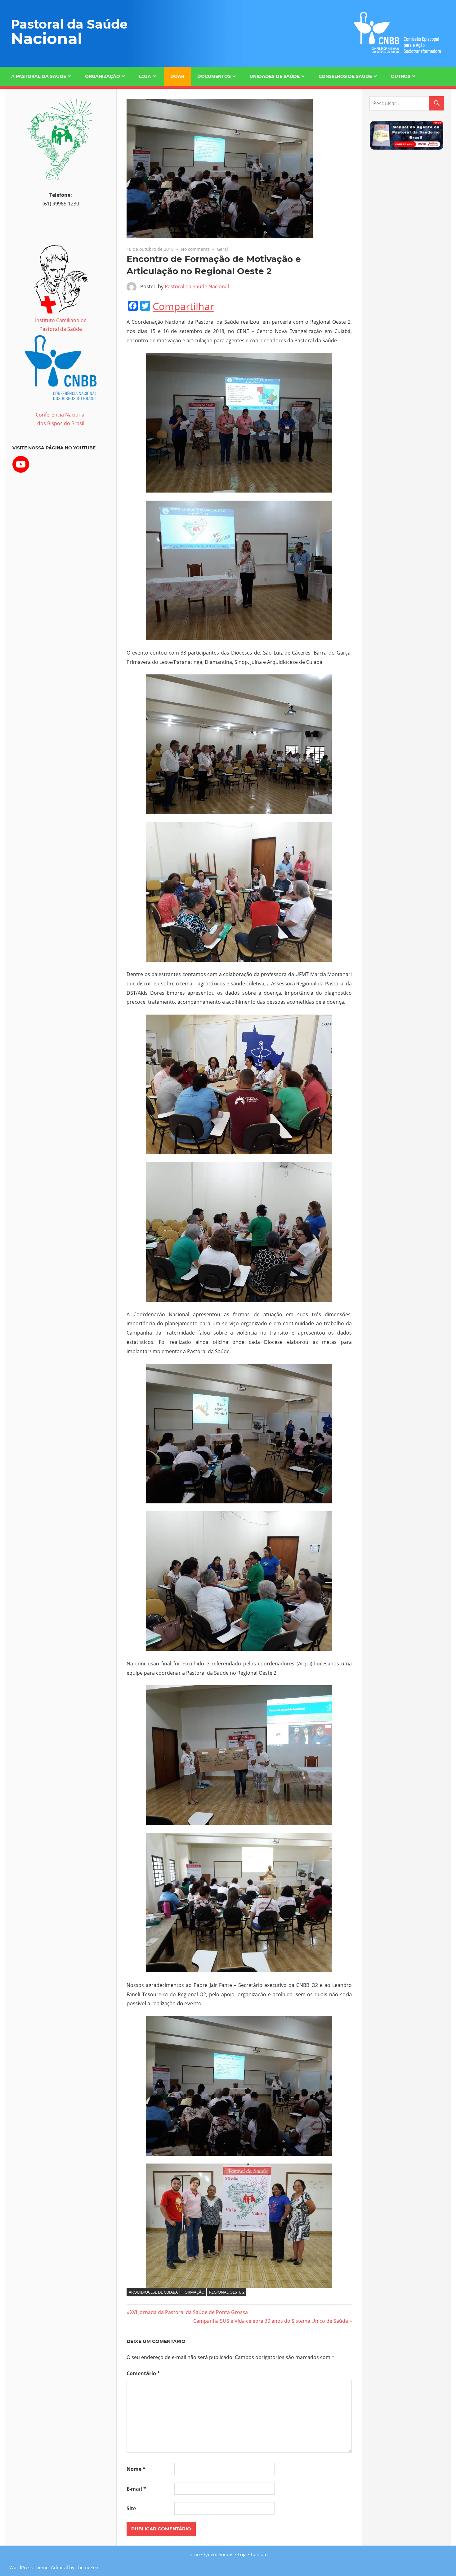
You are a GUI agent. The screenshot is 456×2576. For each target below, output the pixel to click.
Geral (222, 249)
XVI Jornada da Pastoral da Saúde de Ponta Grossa (189, 2312)
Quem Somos (219, 2554)
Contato (259, 2554)
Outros (401, 76)
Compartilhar (183, 306)
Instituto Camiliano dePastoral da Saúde (61, 325)
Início (194, 2554)
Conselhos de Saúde (345, 76)
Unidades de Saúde (275, 76)
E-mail (136, 2489)
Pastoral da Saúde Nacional (197, 286)
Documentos (214, 76)
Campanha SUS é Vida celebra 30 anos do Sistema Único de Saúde (271, 2321)
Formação (193, 2292)
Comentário (143, 2373)
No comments (195, 249)
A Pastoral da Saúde (39, 76)
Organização (103, 76)
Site (131, 2508)
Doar (177, 76)
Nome (136, 2469)
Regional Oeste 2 (227, 2292)
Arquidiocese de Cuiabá (153, 2292)
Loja (145, 76)
